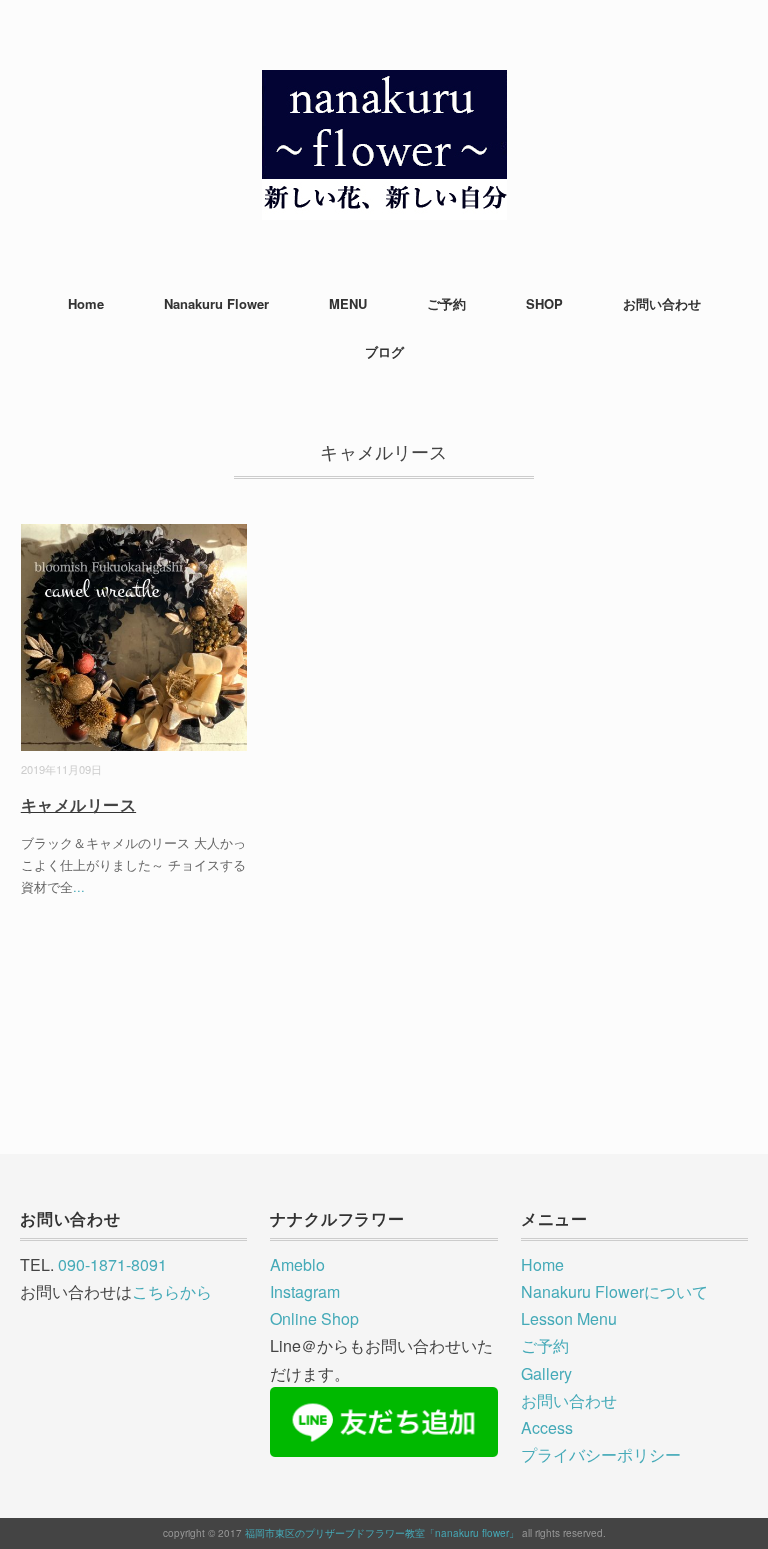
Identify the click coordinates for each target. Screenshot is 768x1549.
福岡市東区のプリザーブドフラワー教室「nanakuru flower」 (382, 1533)
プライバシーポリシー (601, 1454)
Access (547, 1427)
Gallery (546, 1373)
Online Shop (314, 1318)
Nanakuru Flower (216, 303)
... (79, 886)
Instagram (305, 1291)
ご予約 (446, 303)
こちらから (172, 1291)
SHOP (544, 303)
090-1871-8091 (112, 1264)
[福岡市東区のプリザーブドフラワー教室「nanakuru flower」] (384, 84)
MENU (348, 303)
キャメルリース (78, 804)
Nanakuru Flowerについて (614, 1291)
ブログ (384, 351)
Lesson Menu (569, 1318)
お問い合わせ (662, 303)
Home (86, 303)
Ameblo (297, 1264)
